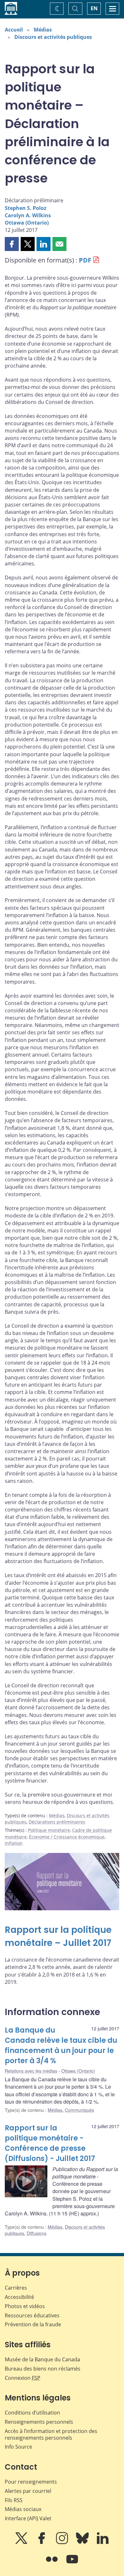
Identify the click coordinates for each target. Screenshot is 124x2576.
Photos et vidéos (25, 2306)
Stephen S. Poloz (26, 208)
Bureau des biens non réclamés (43, 2369)
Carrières (16, 2288)
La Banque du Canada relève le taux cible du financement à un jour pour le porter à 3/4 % (61, 2045)
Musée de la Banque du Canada (42, 2359)
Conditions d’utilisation (32, 2413)
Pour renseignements (31, 2482)
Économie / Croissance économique (67, 1837)
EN (94, 8)
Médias (43, 30)
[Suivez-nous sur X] (22, 2543)
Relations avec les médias (31, 2071)
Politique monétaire (49, 1830)
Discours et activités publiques (53, 37)
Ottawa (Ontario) (27, 223)
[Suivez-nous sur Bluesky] (83, 2543)
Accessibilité (19, 2297)
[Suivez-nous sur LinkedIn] (103, 2543)
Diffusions (37, 2233)
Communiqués (79, 2110)
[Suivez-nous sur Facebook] (42, 2543)
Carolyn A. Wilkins (28, 215)
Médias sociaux (23, 2509)
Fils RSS (14, 2500)
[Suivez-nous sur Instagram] (63, 2543)
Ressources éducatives (32, 2315)
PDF (85, 260)
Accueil (14, 30)
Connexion (23, 2378)
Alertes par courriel (28, 2491)
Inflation (14, 1843)
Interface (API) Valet (28, 2518)
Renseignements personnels (39, 2422)
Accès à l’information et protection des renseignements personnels (51, 2434)
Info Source (18, 2447)
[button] (12, 244)
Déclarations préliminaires (57, 1822)
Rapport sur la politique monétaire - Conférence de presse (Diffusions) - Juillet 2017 (50, 2143)
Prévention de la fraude (33, 2324)
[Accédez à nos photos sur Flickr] (52, 2564)
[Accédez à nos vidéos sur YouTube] (72, 2564)
